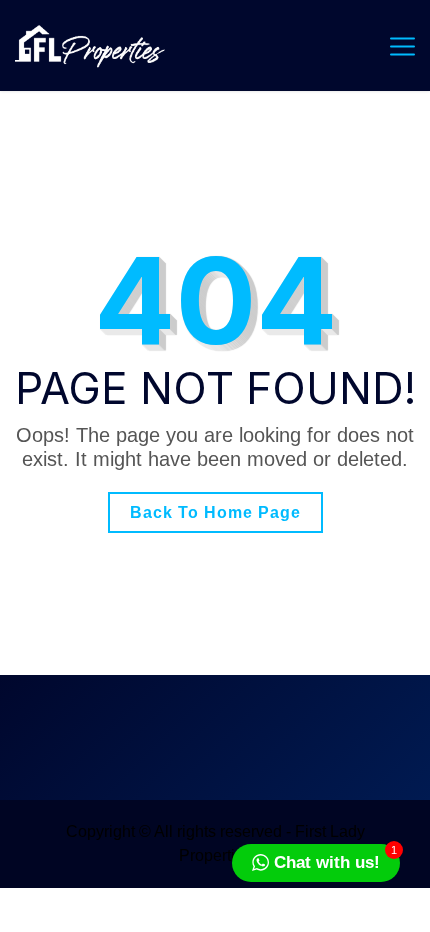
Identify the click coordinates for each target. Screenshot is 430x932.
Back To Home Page (215, 512)
